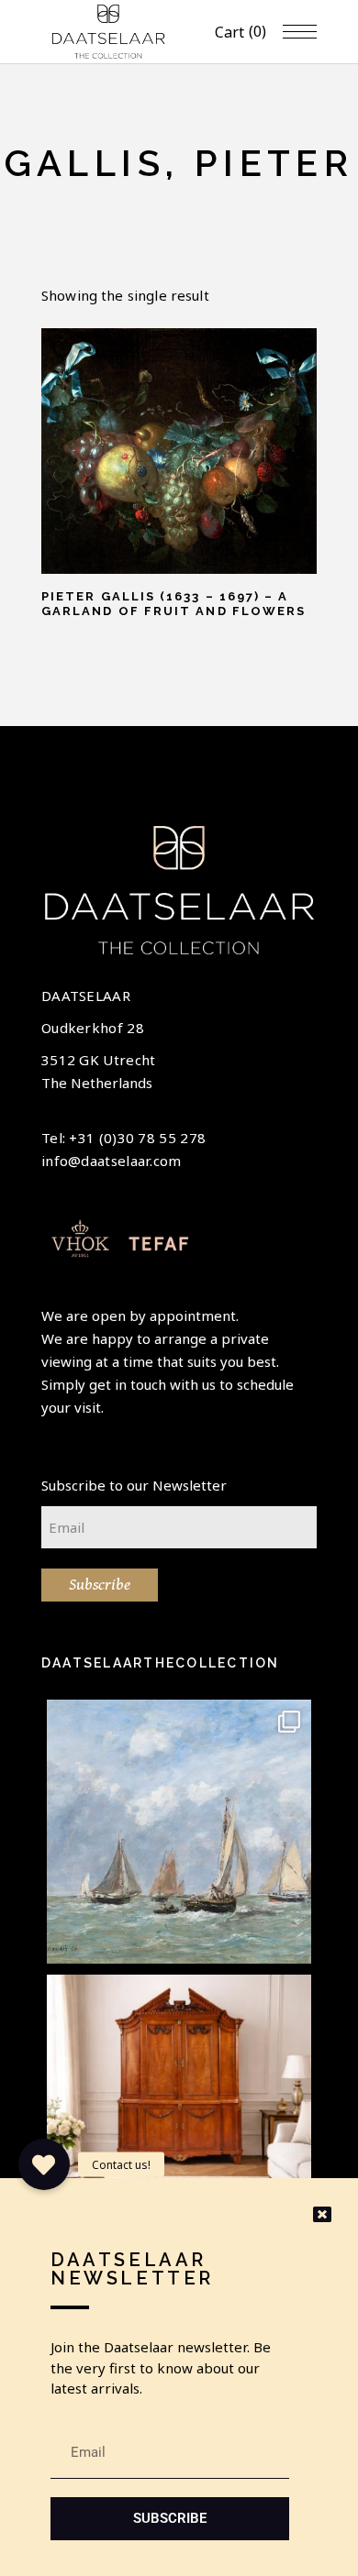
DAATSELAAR (86, 996)
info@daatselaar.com (112, 1161)
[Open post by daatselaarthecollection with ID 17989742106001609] (179, 2107)
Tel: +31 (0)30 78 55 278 (123, 1138)
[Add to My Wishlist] (64, 350)
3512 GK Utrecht (99, 1060)
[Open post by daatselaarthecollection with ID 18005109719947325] (179, 1832)
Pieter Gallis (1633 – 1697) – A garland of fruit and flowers (173, 604)
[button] (44, 2164)
